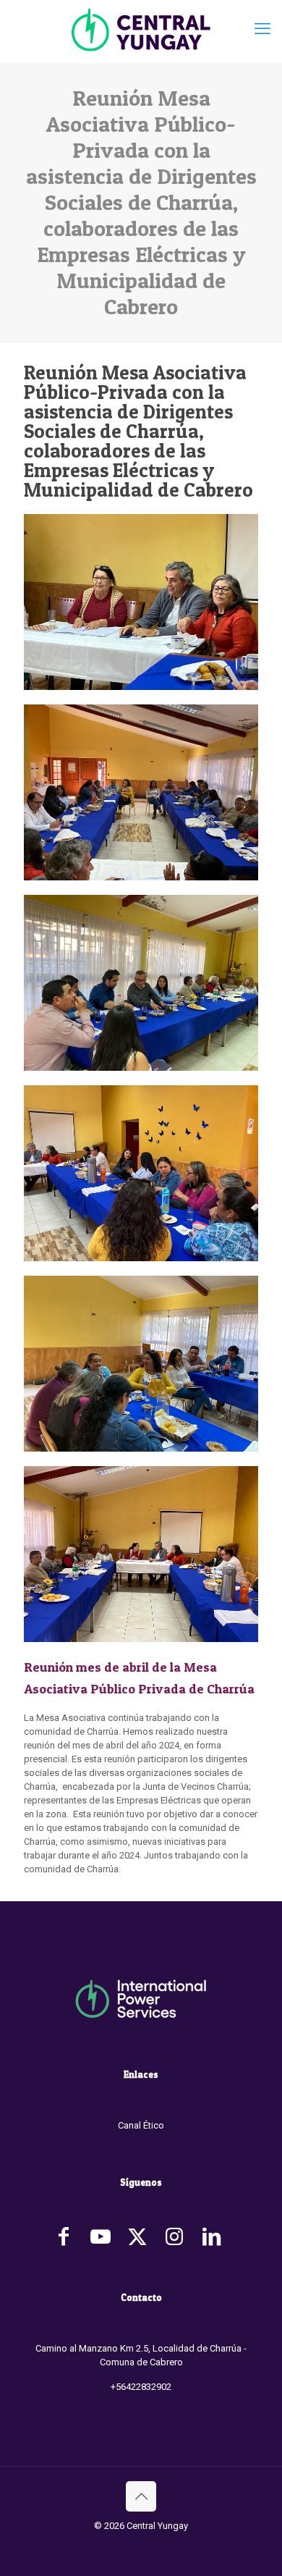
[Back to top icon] (141, 2496)
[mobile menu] (262, 29)
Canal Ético (141, 2125)
